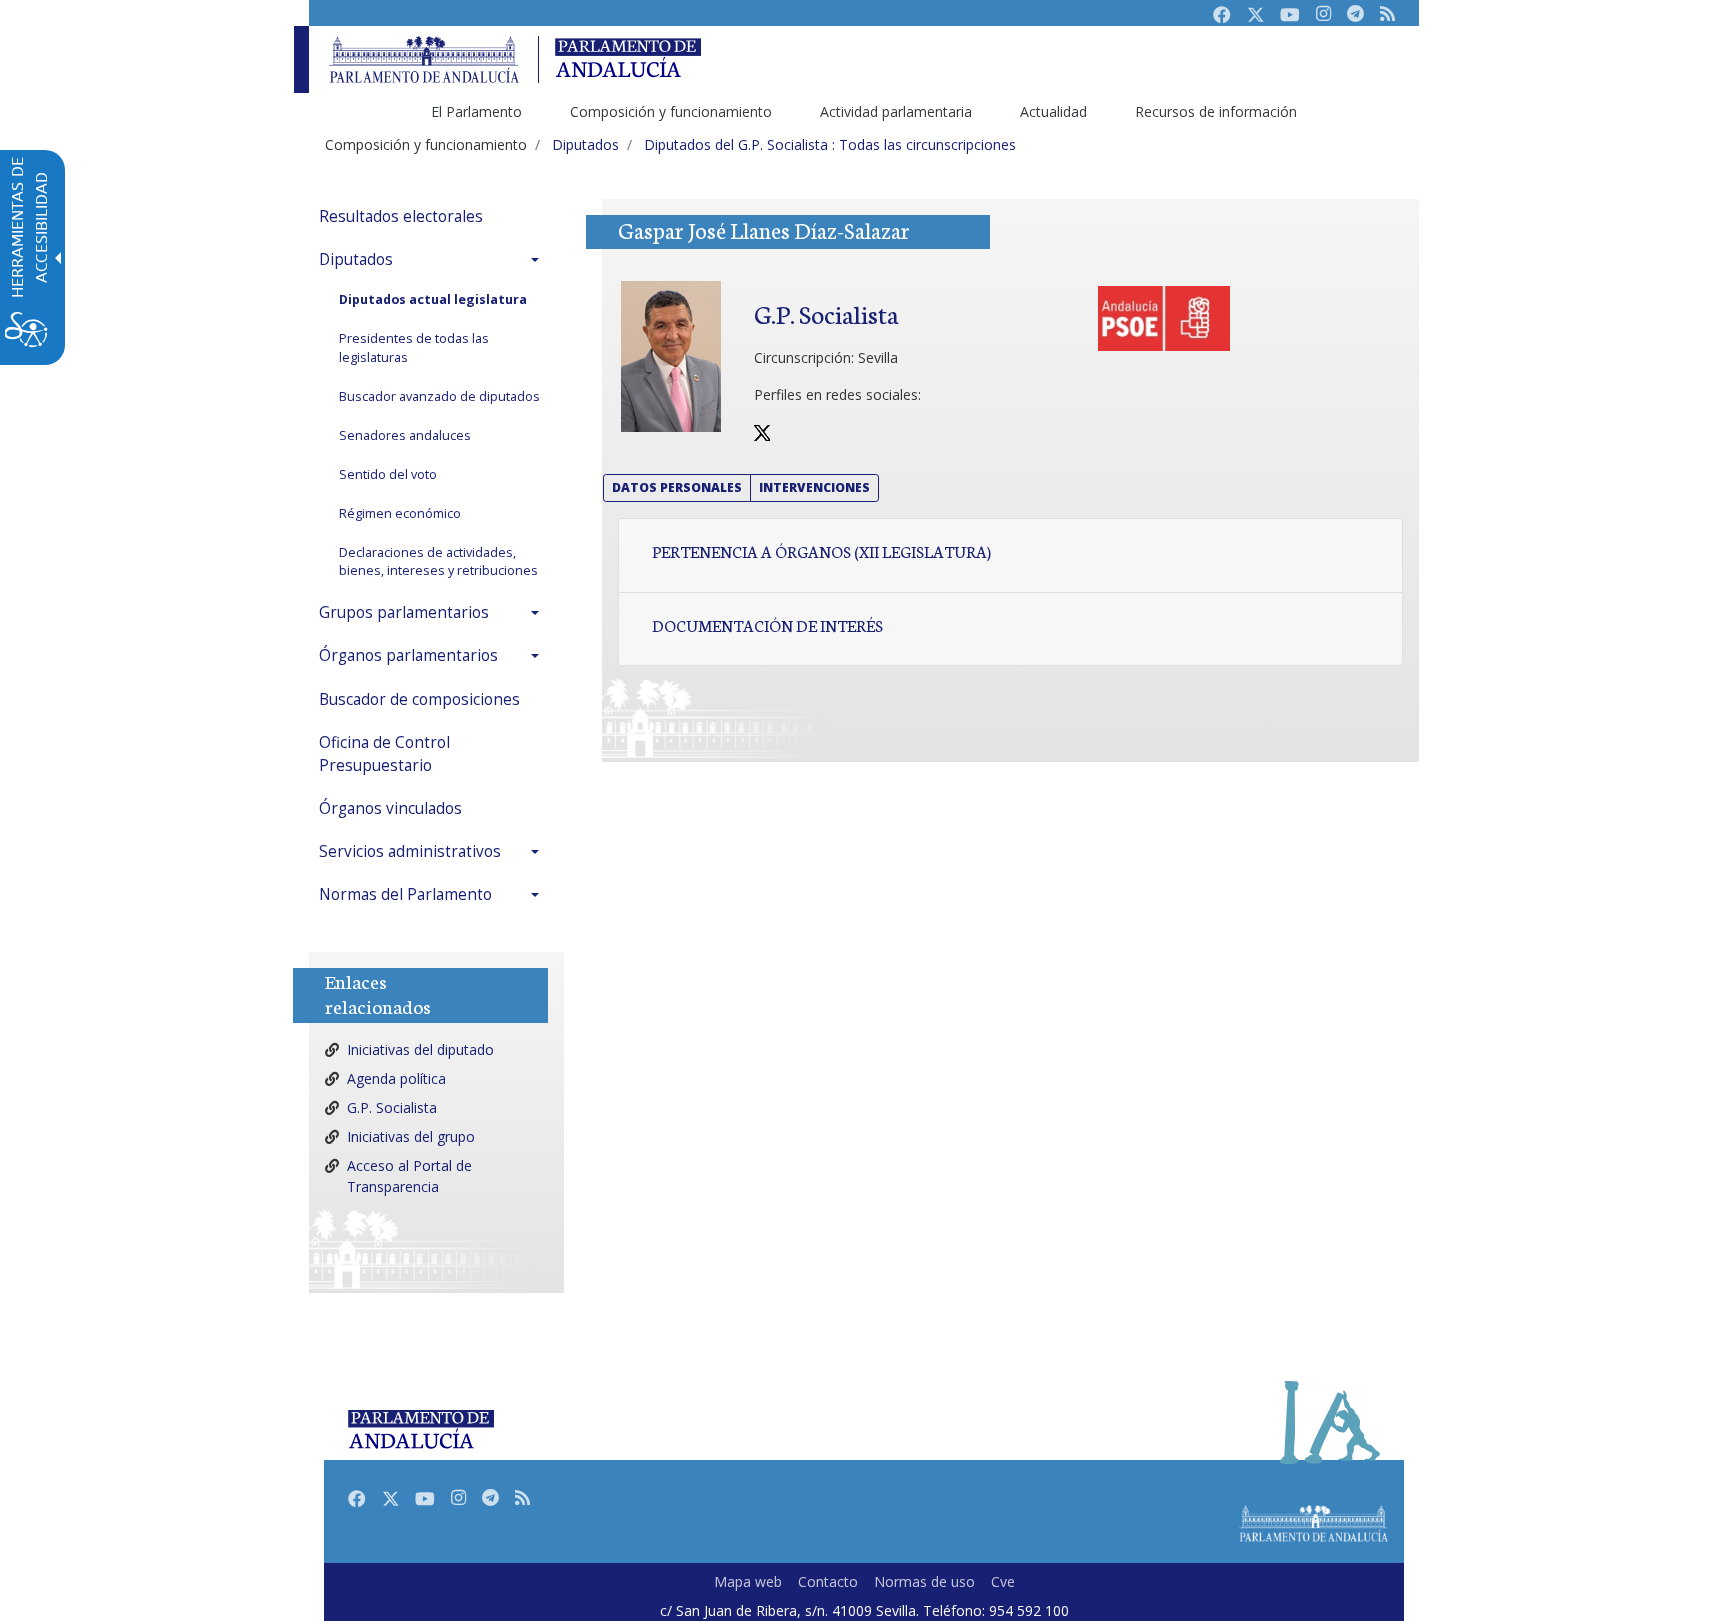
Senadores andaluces (405, 435)
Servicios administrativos (410, 851)
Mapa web (748, 1581)
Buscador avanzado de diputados (439, 396)
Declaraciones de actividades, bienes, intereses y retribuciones (438, 562)
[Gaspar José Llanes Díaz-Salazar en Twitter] (762, 431)
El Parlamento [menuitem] (476, 111)
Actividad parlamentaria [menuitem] (896, 111)
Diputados (356, 259)
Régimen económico (400, 513)
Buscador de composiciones (419, 699)
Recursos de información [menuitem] (1216, 111)
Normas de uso (924, 1581)
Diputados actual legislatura (433, 299)
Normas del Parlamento (405, 894)
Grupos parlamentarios (404, 612)
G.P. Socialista (392, 1107)
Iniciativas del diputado (420, 1049)
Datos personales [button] (677, 487)
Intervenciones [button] (814, 487)
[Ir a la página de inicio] (424, 59)
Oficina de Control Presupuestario (384, 754)
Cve (1003, 1581)
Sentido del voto (388, 474)
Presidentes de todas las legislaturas (414, 348)
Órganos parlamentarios (408, 655)
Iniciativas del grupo (411, 1136)
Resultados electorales (401, 216)
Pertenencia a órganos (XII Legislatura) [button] (821, 551)
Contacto (828, 1581)
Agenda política (396, 1078)
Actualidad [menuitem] (1053, 111)
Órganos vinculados (390, 808)
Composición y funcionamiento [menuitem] (671, 111)
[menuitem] (434, 216)
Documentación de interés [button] (767, 625)
